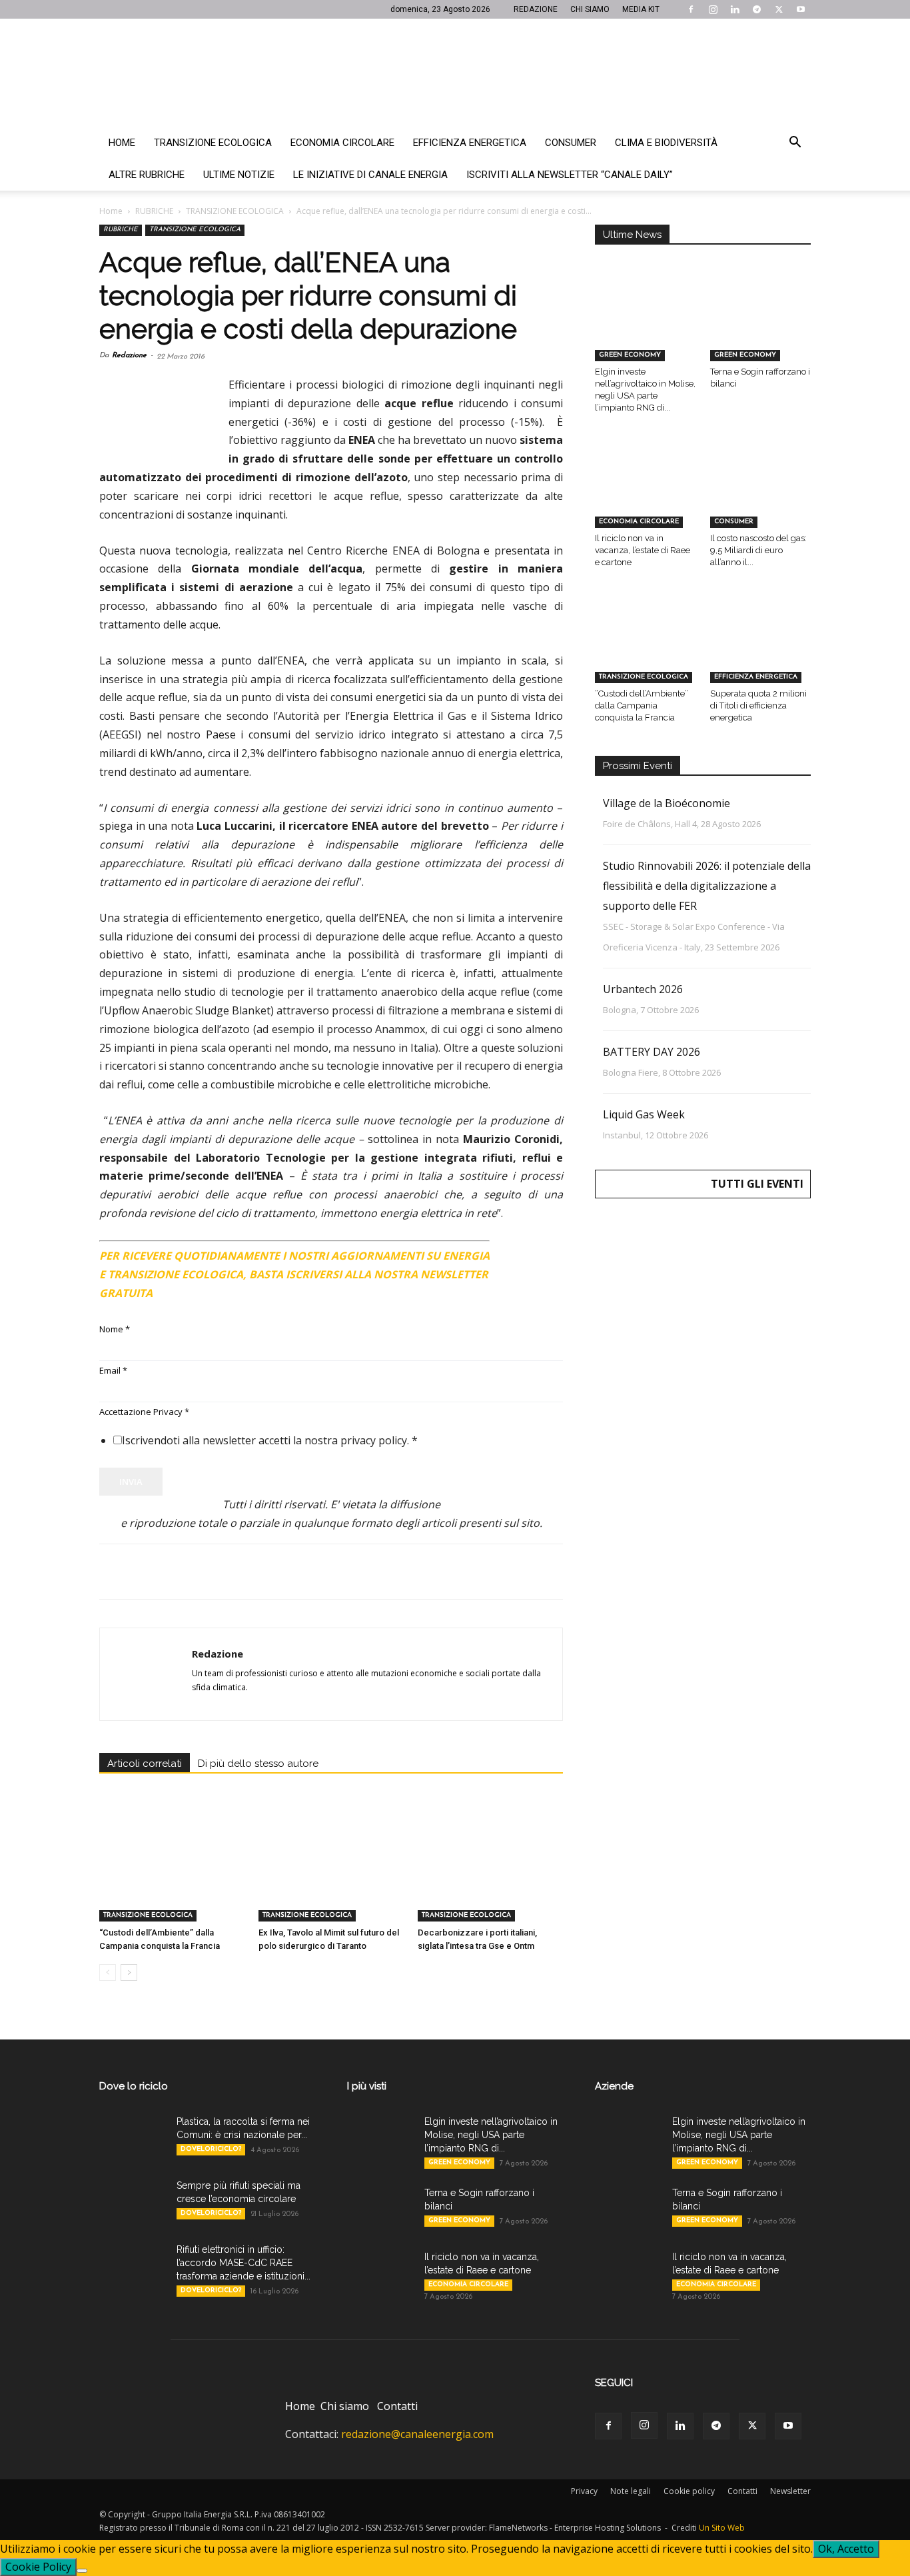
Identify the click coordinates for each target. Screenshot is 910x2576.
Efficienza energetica (470, 143)
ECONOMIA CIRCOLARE (639, 522)
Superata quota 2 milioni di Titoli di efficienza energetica (758, 705)
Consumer (571, 143)
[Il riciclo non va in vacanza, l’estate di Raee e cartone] (646, 493)
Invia (131, 1482)
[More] (328, 1572)
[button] (795, 143)
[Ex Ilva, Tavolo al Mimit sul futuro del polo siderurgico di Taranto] (331, 1872)
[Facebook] (691, 9)
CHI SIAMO (590, 9)
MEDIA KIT (641, 9)
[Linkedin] (735, 9)
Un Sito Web (722, 2528)
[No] (82, 2571)
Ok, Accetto (846, 2549)
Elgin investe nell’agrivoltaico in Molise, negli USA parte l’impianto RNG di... (491, 2135)
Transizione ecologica (213, 143)
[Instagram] (713, 9)
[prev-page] (108, 1972)
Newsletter (790, 2491)
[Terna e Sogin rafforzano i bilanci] (761, 327)
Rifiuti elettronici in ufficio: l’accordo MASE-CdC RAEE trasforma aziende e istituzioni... (243, 2263)
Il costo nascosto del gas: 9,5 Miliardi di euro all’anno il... (758, 550)
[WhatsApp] (205, 1572)
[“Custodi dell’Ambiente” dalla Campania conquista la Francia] (172, 1872)
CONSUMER (734, 522)
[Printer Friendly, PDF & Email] (526, 1250)
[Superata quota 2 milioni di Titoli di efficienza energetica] (761, 648)
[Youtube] (801, 9)
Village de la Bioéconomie (667, 803)
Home (122, 143)
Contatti (397, 2406)
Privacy (584, 2491)
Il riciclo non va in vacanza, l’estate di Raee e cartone (643, 550)
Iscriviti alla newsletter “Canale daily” (570, 175)
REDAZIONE (536, 9)
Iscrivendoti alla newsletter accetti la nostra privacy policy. (270, 1440)
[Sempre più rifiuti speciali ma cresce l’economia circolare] (133, 2202)
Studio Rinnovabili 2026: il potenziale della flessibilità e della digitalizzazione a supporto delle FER (707, 886)
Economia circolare (342, 143)
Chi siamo (345, 2406)
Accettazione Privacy (144, 1412)
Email (113, 1370)
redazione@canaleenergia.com (417, 2434)
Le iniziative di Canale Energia (370, 175)
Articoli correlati (145, 1764)
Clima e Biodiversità (666, 143)
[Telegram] (757, 9)
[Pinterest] (174, 1572)
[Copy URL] (296, 1572)
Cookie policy (689, 2491)
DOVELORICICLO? (211, 2149)
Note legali (631, 2491)
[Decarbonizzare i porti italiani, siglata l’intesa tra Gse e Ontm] (490, 1872)
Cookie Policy (38, 2567)
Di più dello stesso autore (258, 1764)
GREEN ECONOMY (630, 355)
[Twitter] (779, 9)
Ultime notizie (239, 175)
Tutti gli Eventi (757, 1184)
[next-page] (129, 1972)
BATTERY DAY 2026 (652, 1052)
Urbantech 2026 (643, 989)
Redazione (129, 356)
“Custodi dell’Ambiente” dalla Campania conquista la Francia (642, 705)
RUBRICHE (154, 211)
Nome (115, 1329)
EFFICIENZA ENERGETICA (756, 677)
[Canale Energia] (455, 73)
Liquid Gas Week (644, 1114)
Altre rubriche (147, 175)
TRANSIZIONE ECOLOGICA (235, 211)
